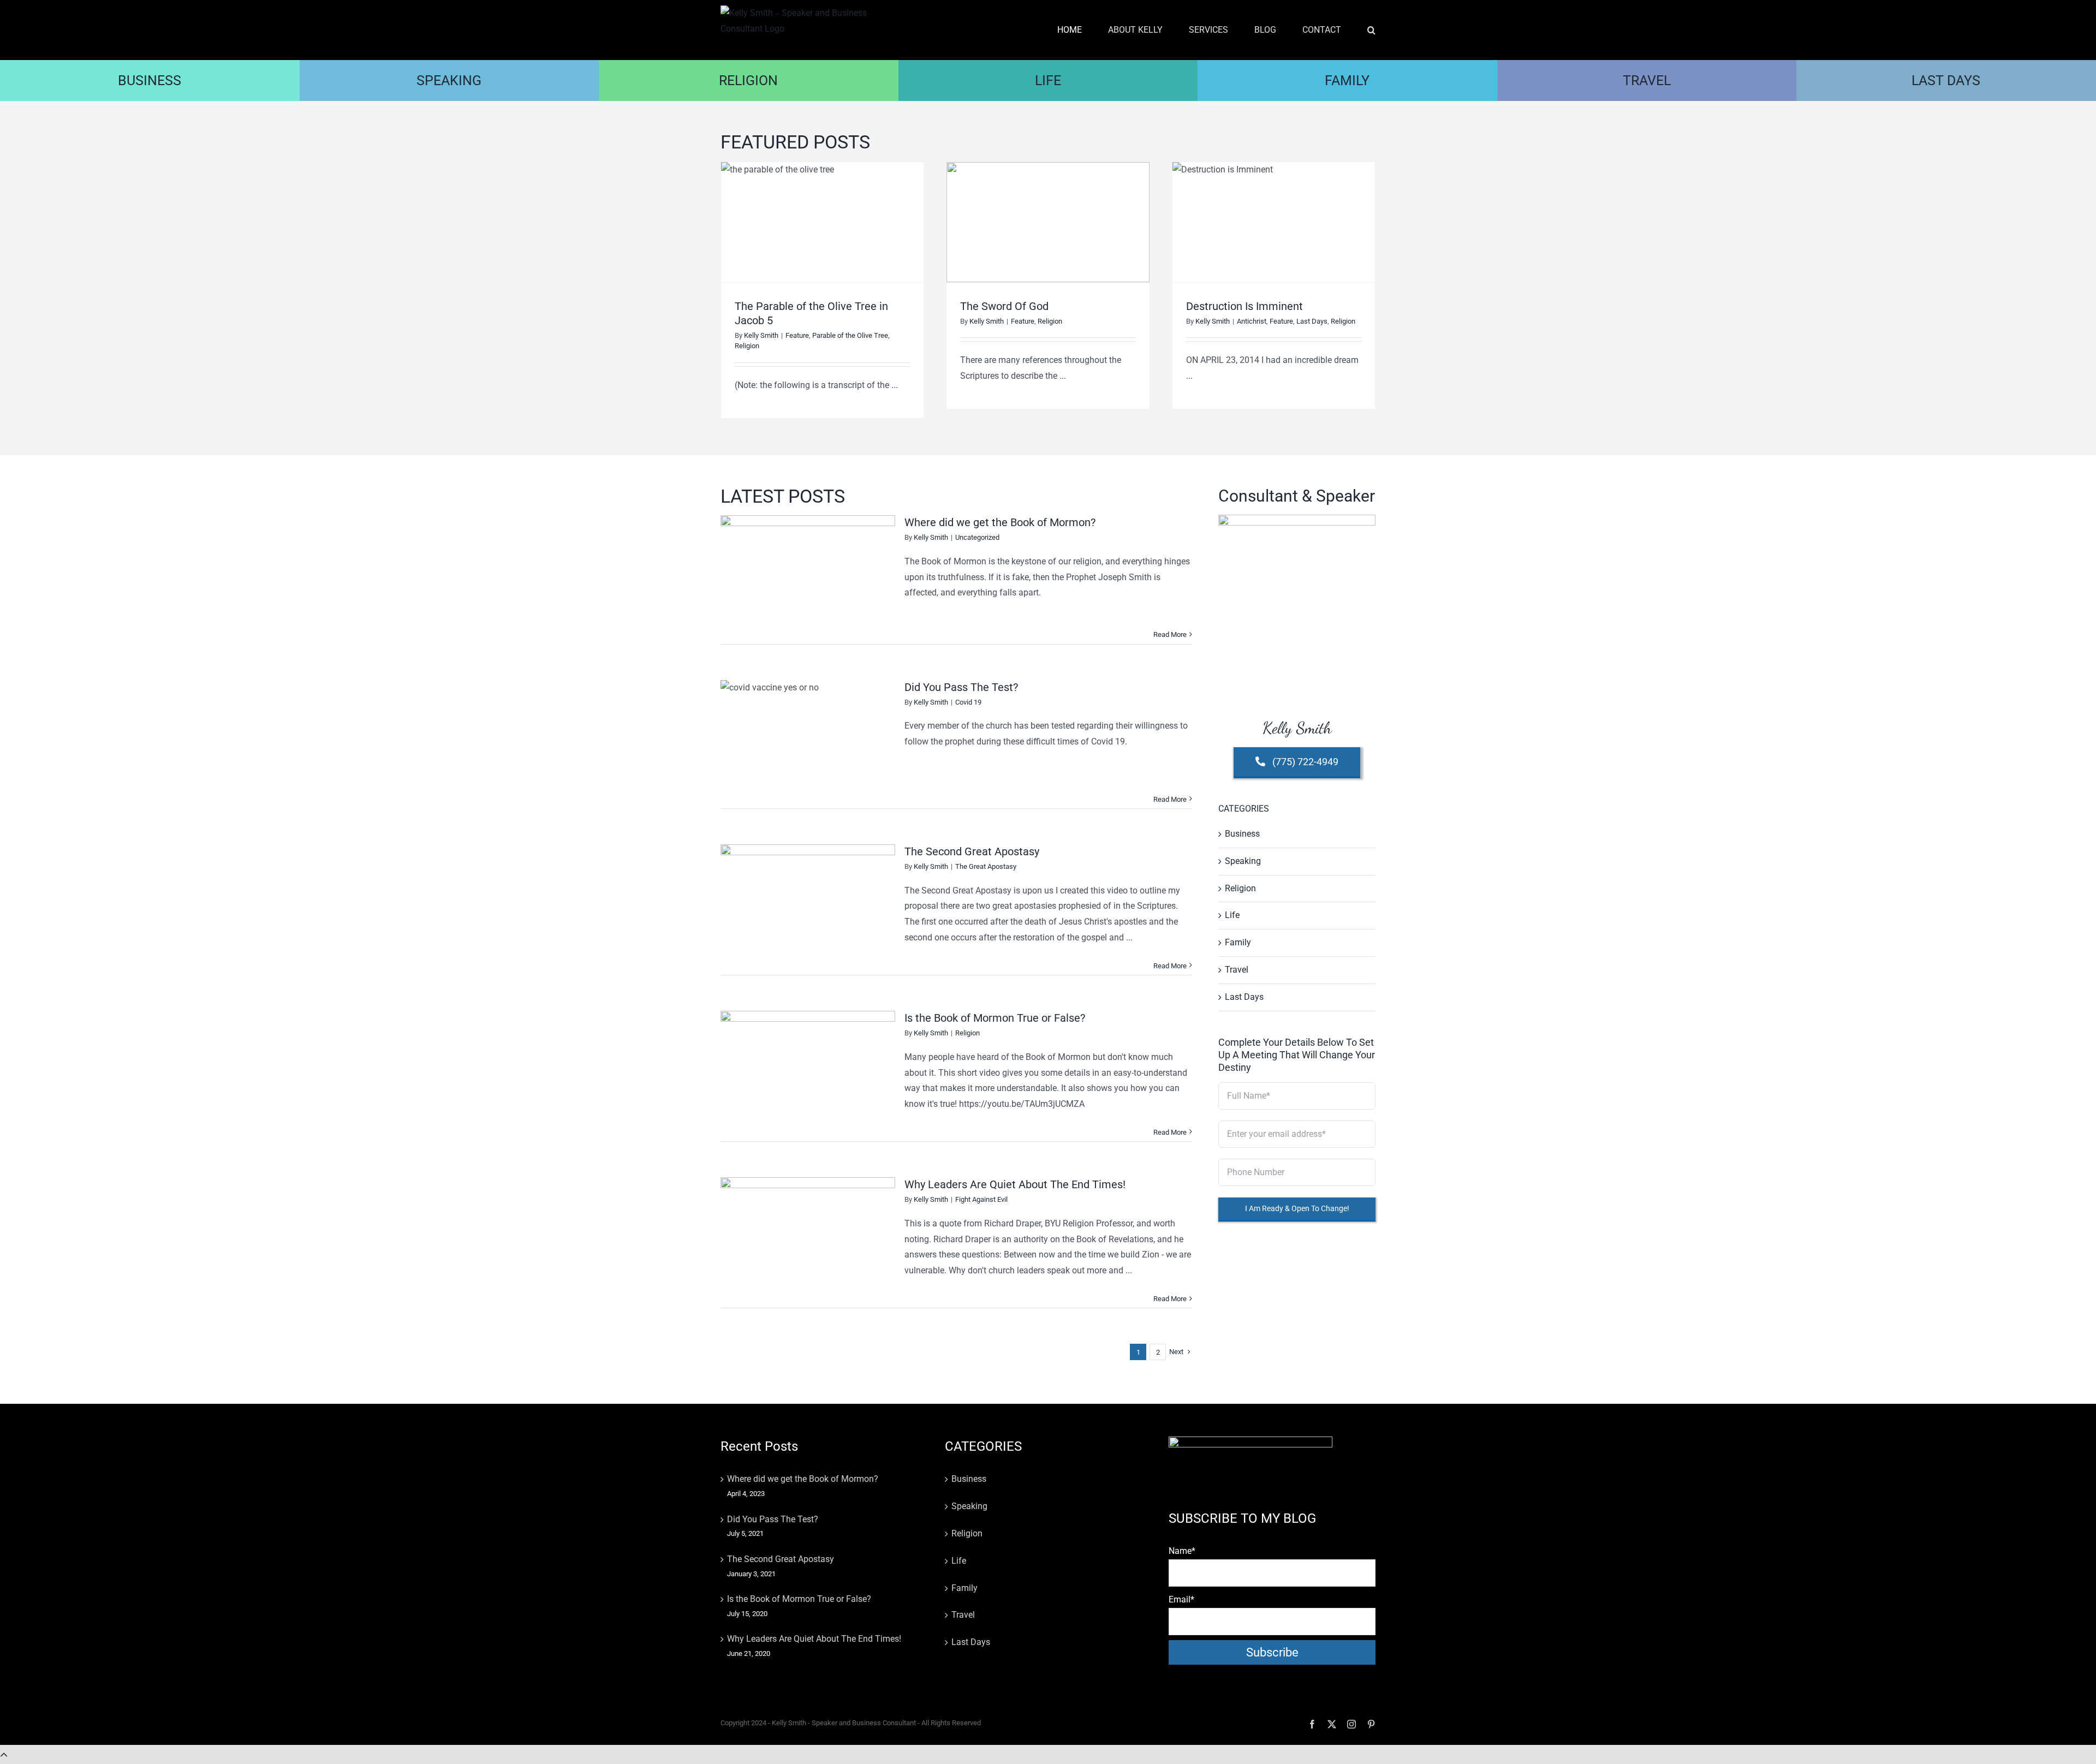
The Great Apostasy (986, 866)
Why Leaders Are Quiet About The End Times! (1015, 1184)
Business (1242, 834)
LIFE (1048, 81)
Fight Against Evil (981, 1199)
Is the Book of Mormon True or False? (995, 1018)
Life (1232, 915)
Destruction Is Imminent (1244, 306)
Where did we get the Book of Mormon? (1000, 522)
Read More (1170, 634)
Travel (1237, 970)
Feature (797, 335)
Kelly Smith (761, 335)
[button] (1371, 30)
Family (1238, 942)
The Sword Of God (1004, 306)
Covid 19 (968, 702)
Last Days (1312, 321)
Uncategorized (977, 537)
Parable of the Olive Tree (850, 335)
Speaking (1243, 861)
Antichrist (1252, 321)
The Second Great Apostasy (972, 851)
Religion (747, 346)
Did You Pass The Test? (961, 687)
